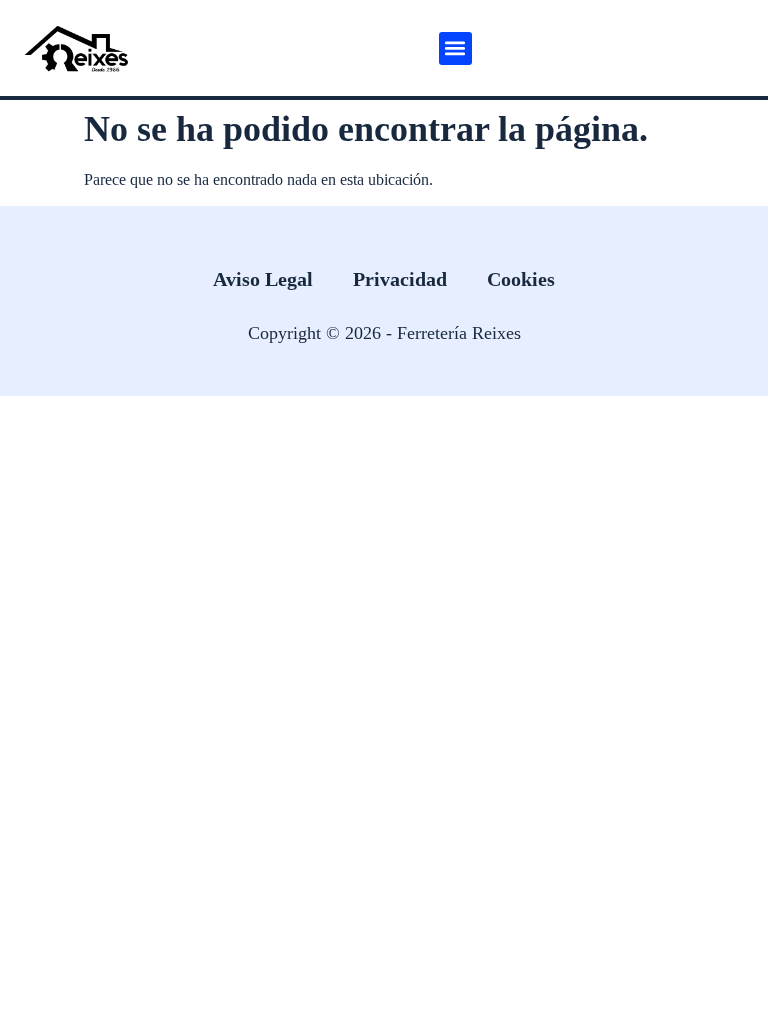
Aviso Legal (263, 279)
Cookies (521, 279)
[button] (455, 48)
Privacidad (400, 279)
